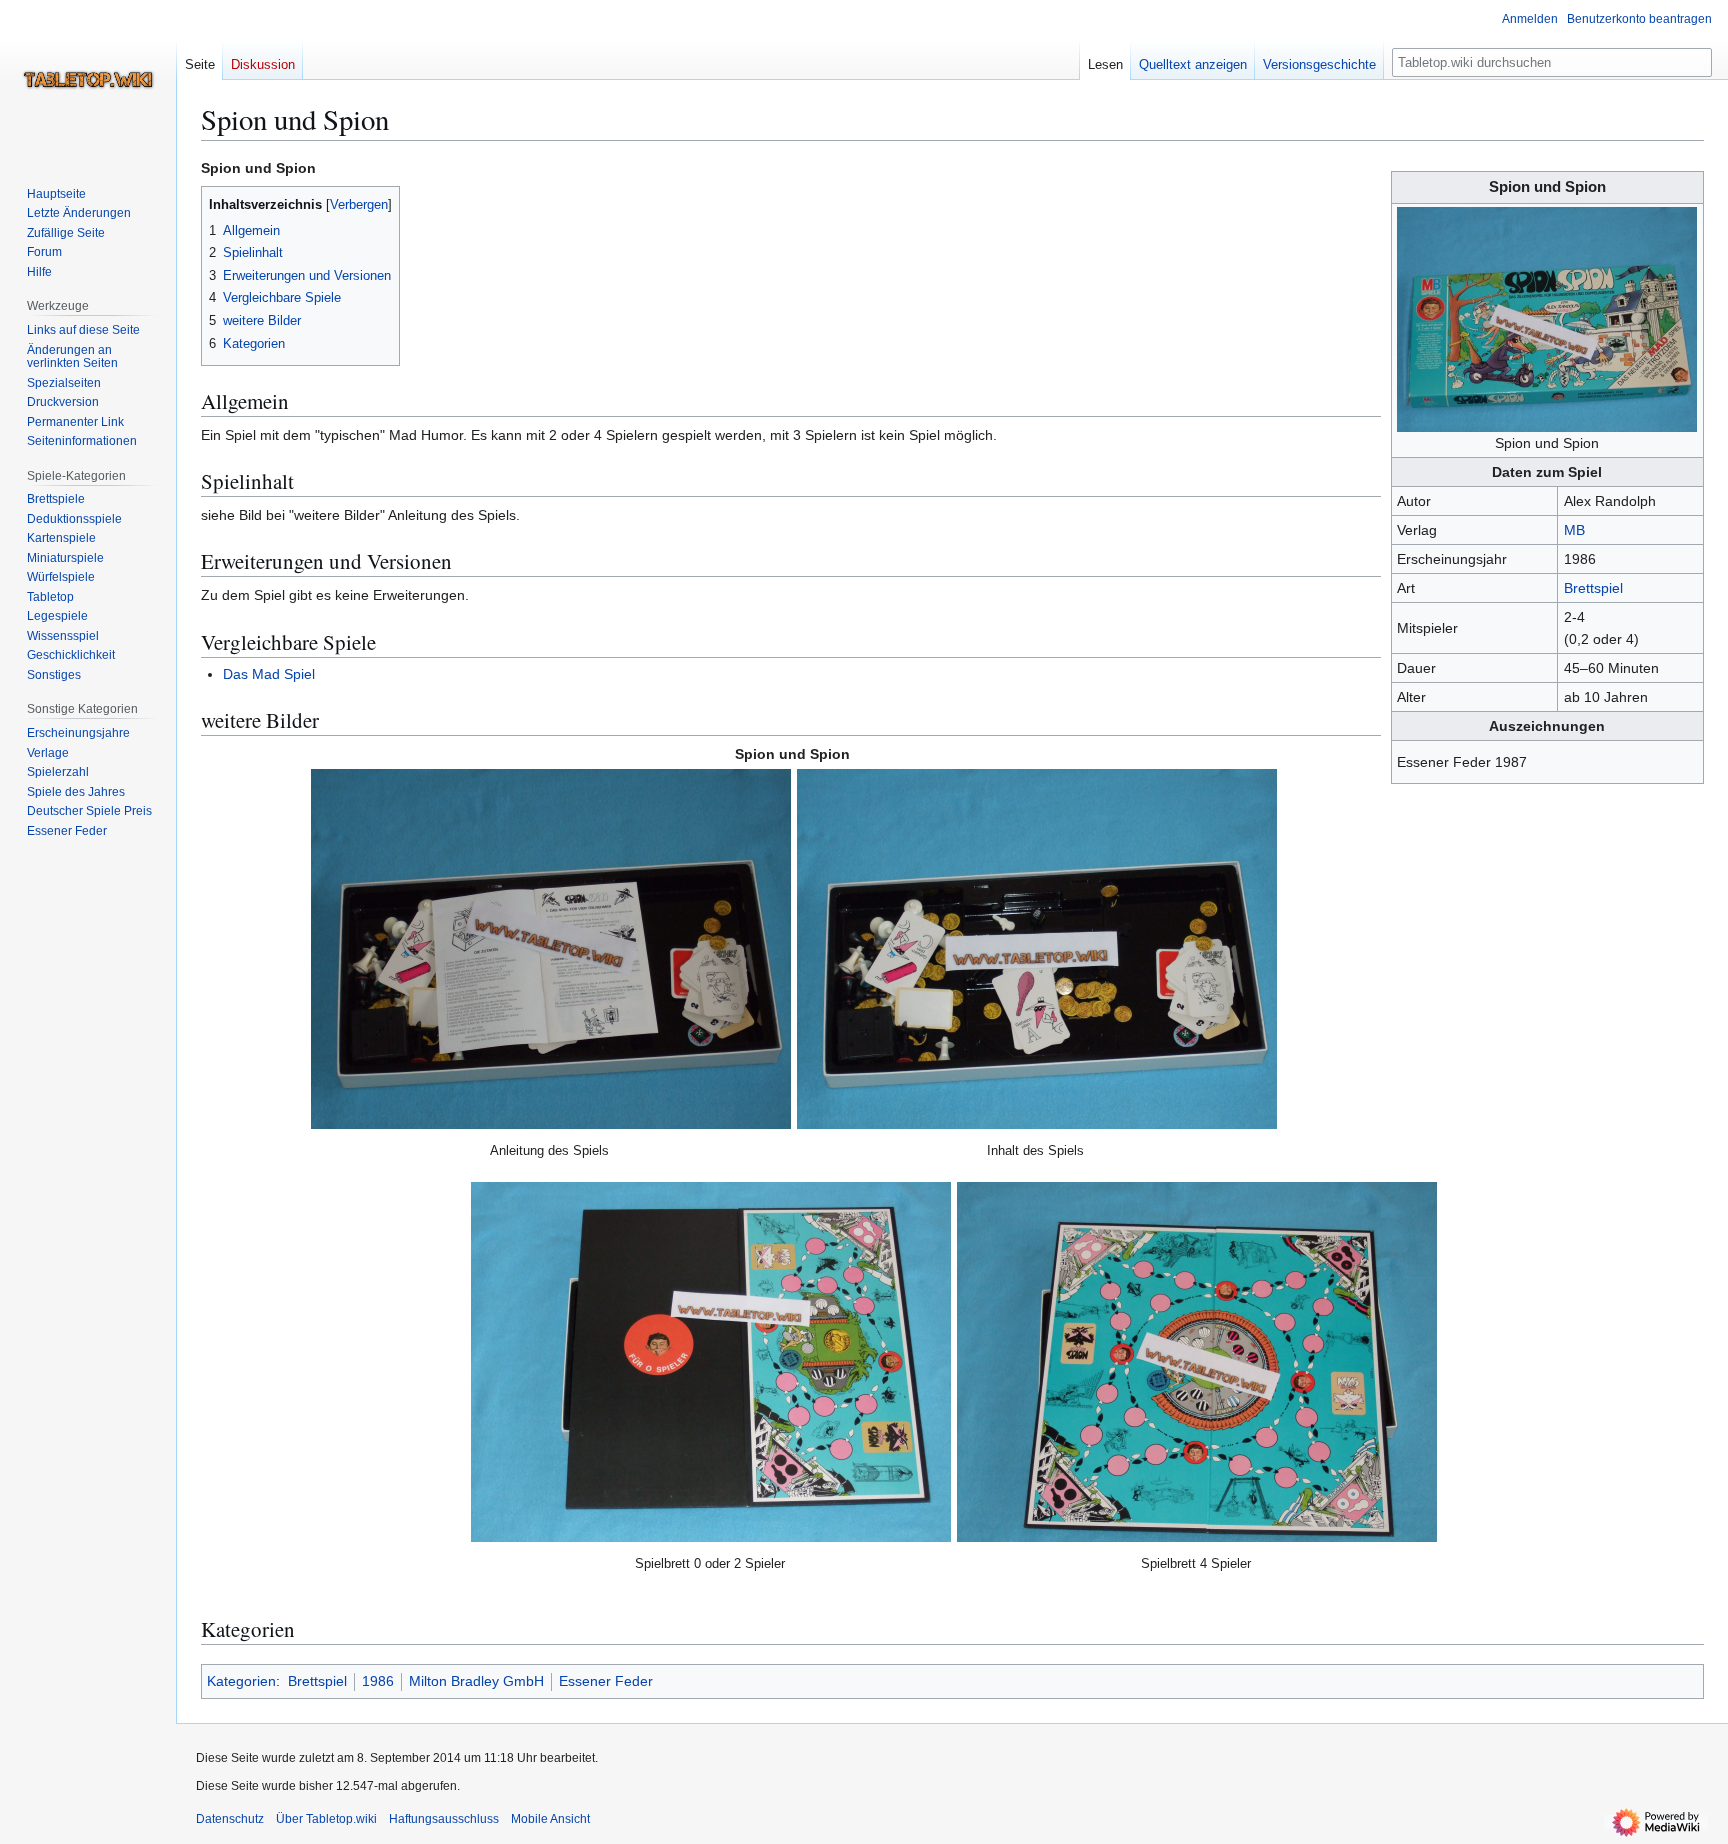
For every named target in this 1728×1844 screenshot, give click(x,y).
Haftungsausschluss (444, 1819)
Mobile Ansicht (550, 1819)
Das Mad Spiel (269, 674)
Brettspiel (1593, 588)
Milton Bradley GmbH (476, 1681)
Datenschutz (230, 1819)
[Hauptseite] (88, 80)
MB (1574, 530)
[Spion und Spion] (1547, 318)
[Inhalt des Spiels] (1037, 949)
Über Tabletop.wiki (326, 1819)
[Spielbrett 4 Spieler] (1197, 1362)
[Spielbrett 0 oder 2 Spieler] (711, 1362)
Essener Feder (606, 1681)
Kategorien (241, 1681)
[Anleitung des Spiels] (551, 949)
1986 (378, 1681)
